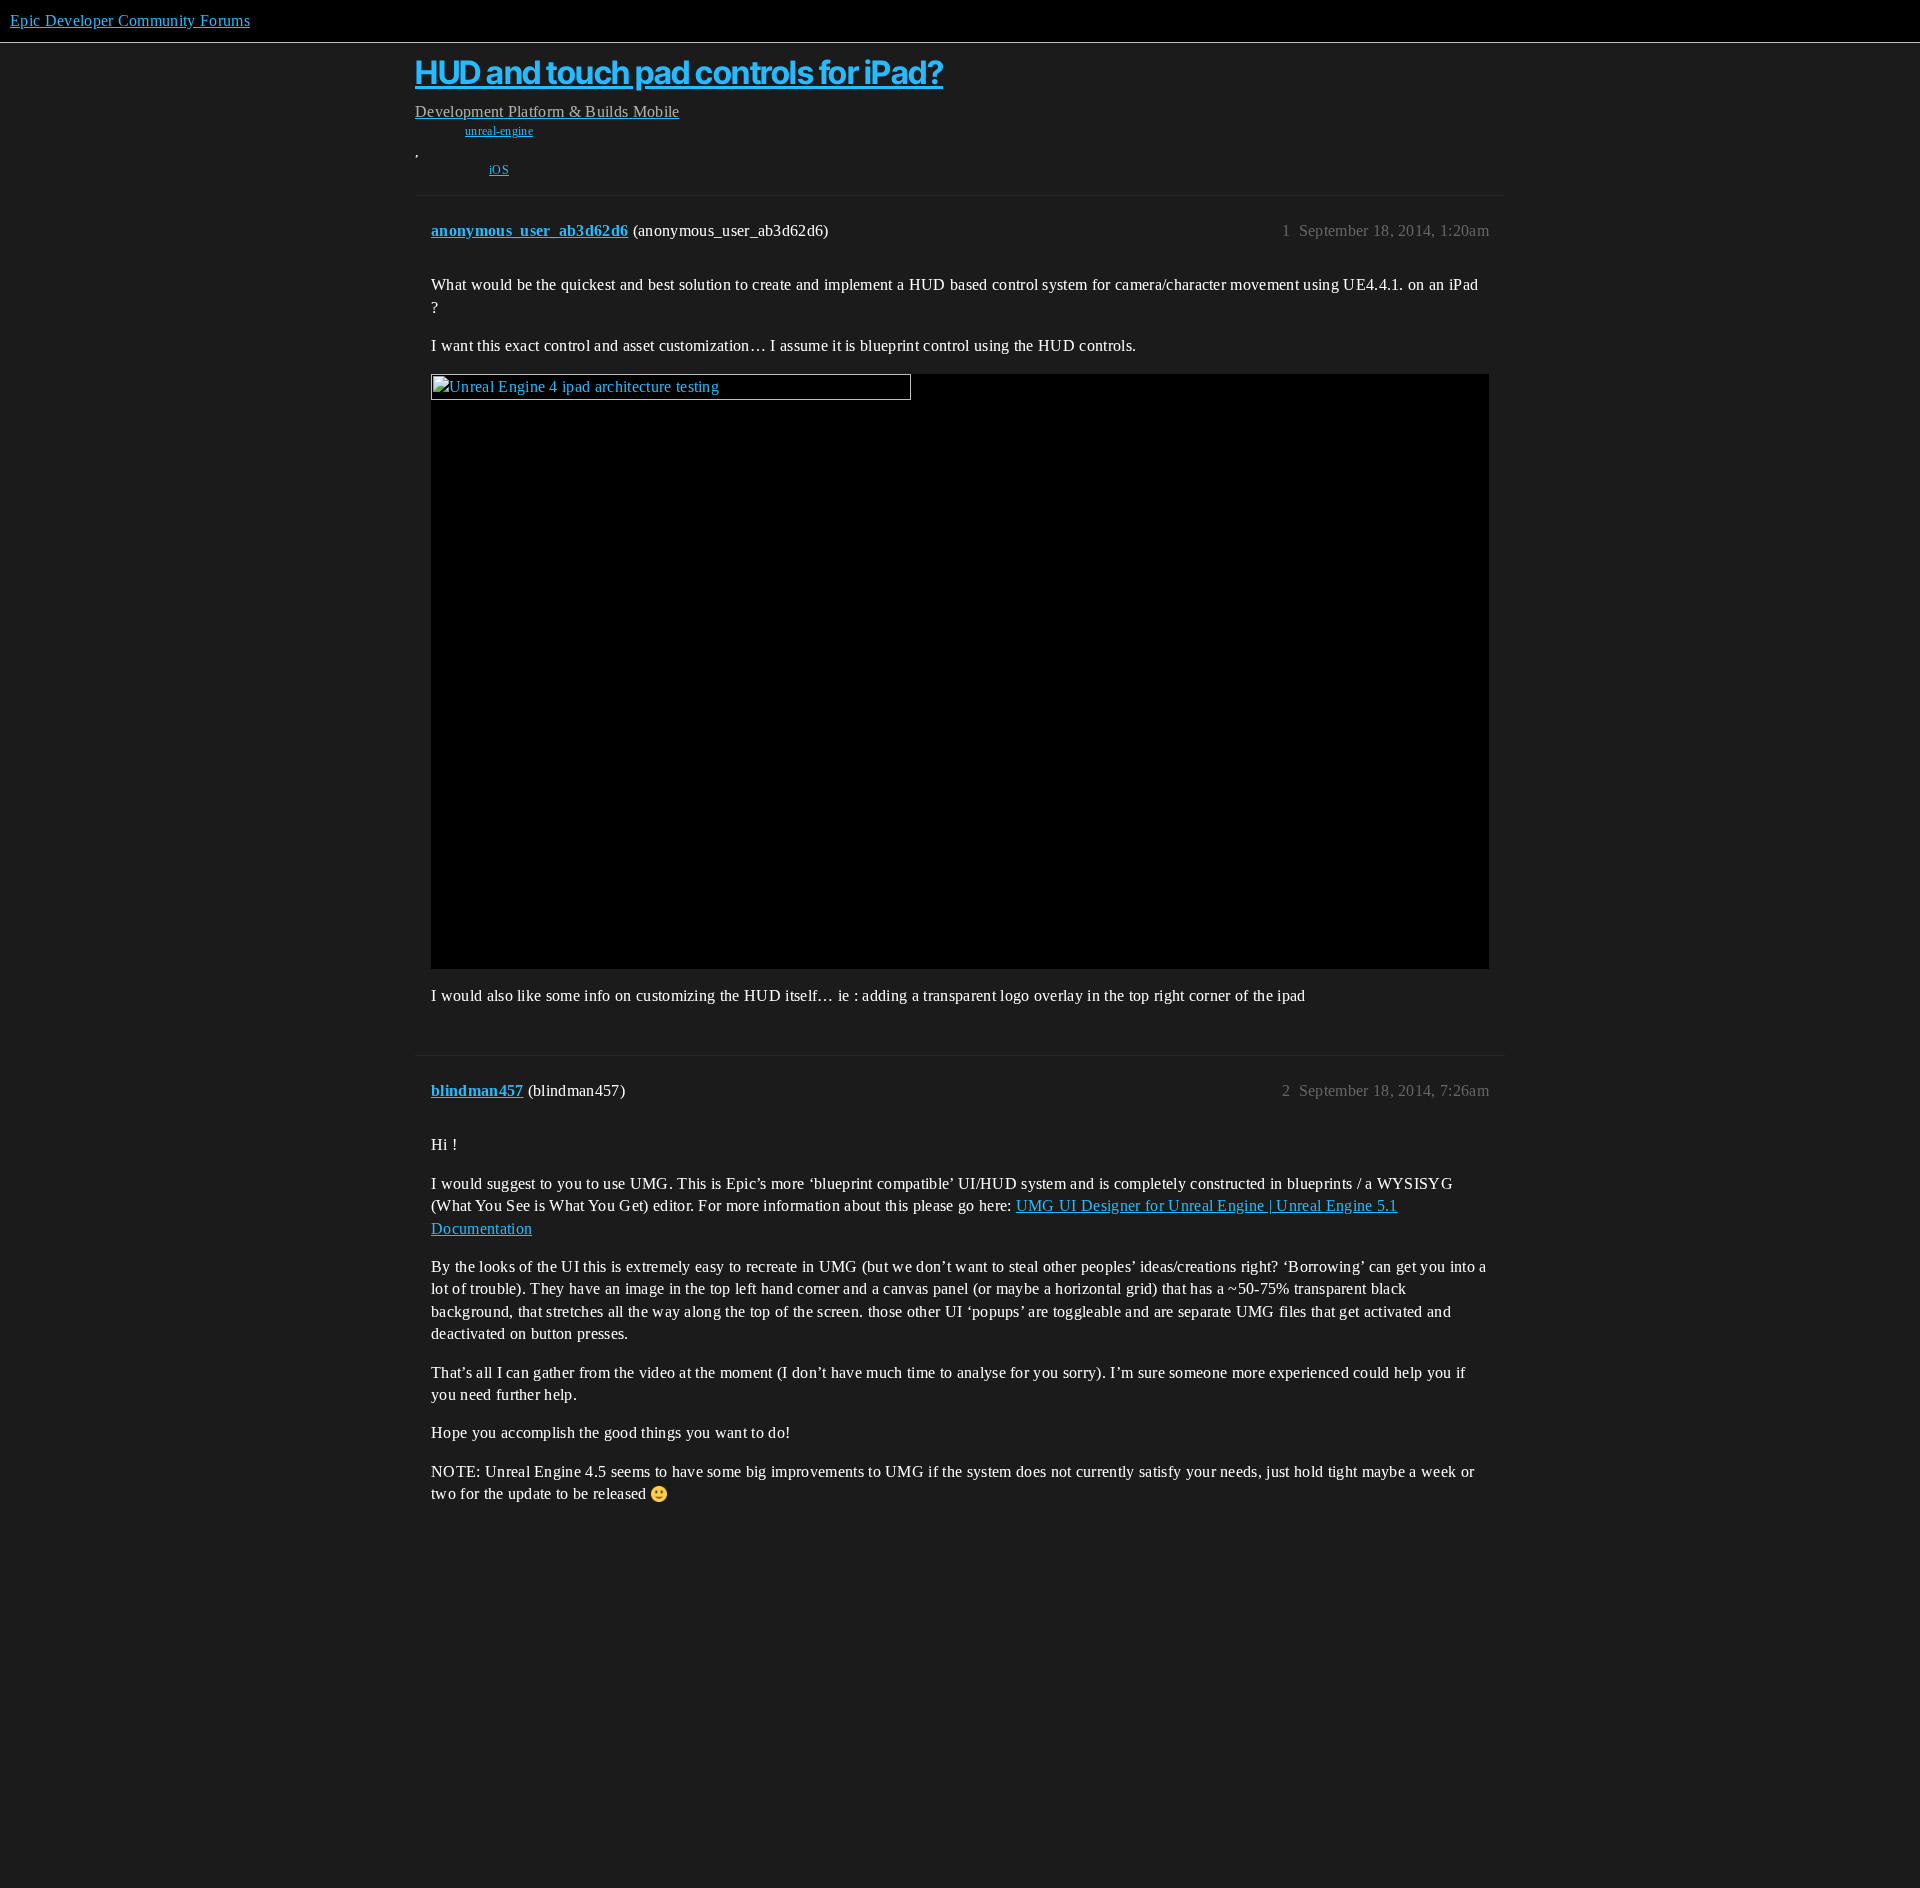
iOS (499, 170)
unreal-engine (499, 131)
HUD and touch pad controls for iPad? (679, 72)
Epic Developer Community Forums (130, 20)
